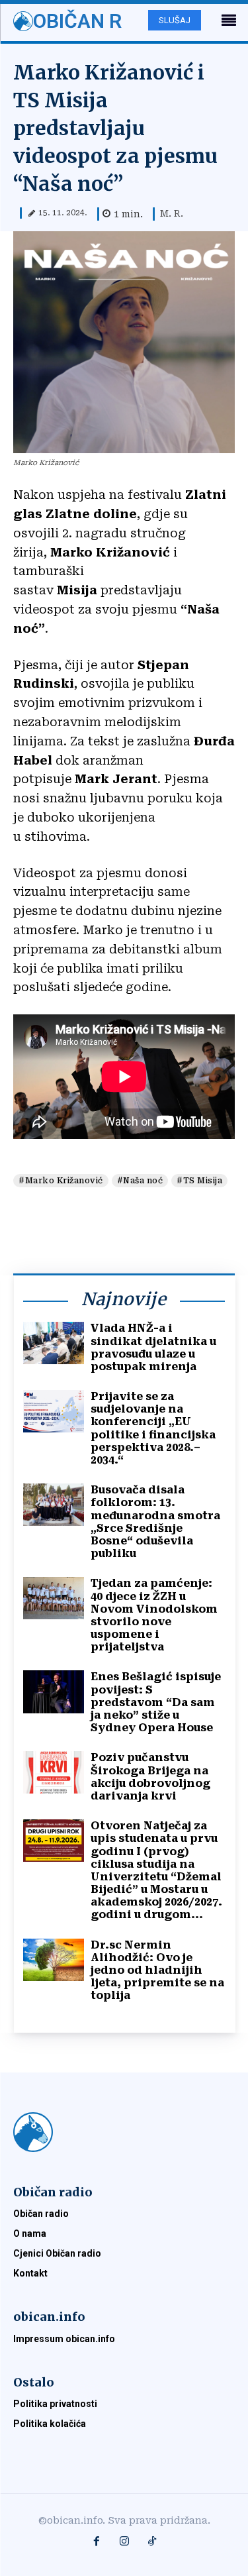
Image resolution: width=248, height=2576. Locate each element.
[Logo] (124, 2132)
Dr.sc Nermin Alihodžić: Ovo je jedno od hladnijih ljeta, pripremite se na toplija (157, 1970)
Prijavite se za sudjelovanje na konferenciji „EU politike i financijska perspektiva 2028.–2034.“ (153, 1428)
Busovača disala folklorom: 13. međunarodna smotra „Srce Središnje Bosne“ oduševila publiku (155, 1522)
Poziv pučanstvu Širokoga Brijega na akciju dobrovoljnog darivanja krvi (150, 1777)
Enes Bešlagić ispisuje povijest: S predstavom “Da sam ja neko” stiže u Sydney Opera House (156, 1702)
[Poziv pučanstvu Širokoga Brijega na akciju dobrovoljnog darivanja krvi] (54, 1772)
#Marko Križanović (61, 1181)
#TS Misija (199, 1181)
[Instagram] (124, 2542)
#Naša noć (140, 1181)
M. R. (172, 213)
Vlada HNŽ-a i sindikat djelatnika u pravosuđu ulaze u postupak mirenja (153, 1347)
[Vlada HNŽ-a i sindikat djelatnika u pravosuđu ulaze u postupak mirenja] (54, 1343)
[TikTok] (152, 2542)
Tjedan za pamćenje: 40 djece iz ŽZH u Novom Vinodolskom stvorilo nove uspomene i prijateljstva (154, 1615)
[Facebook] (97, 2542)
